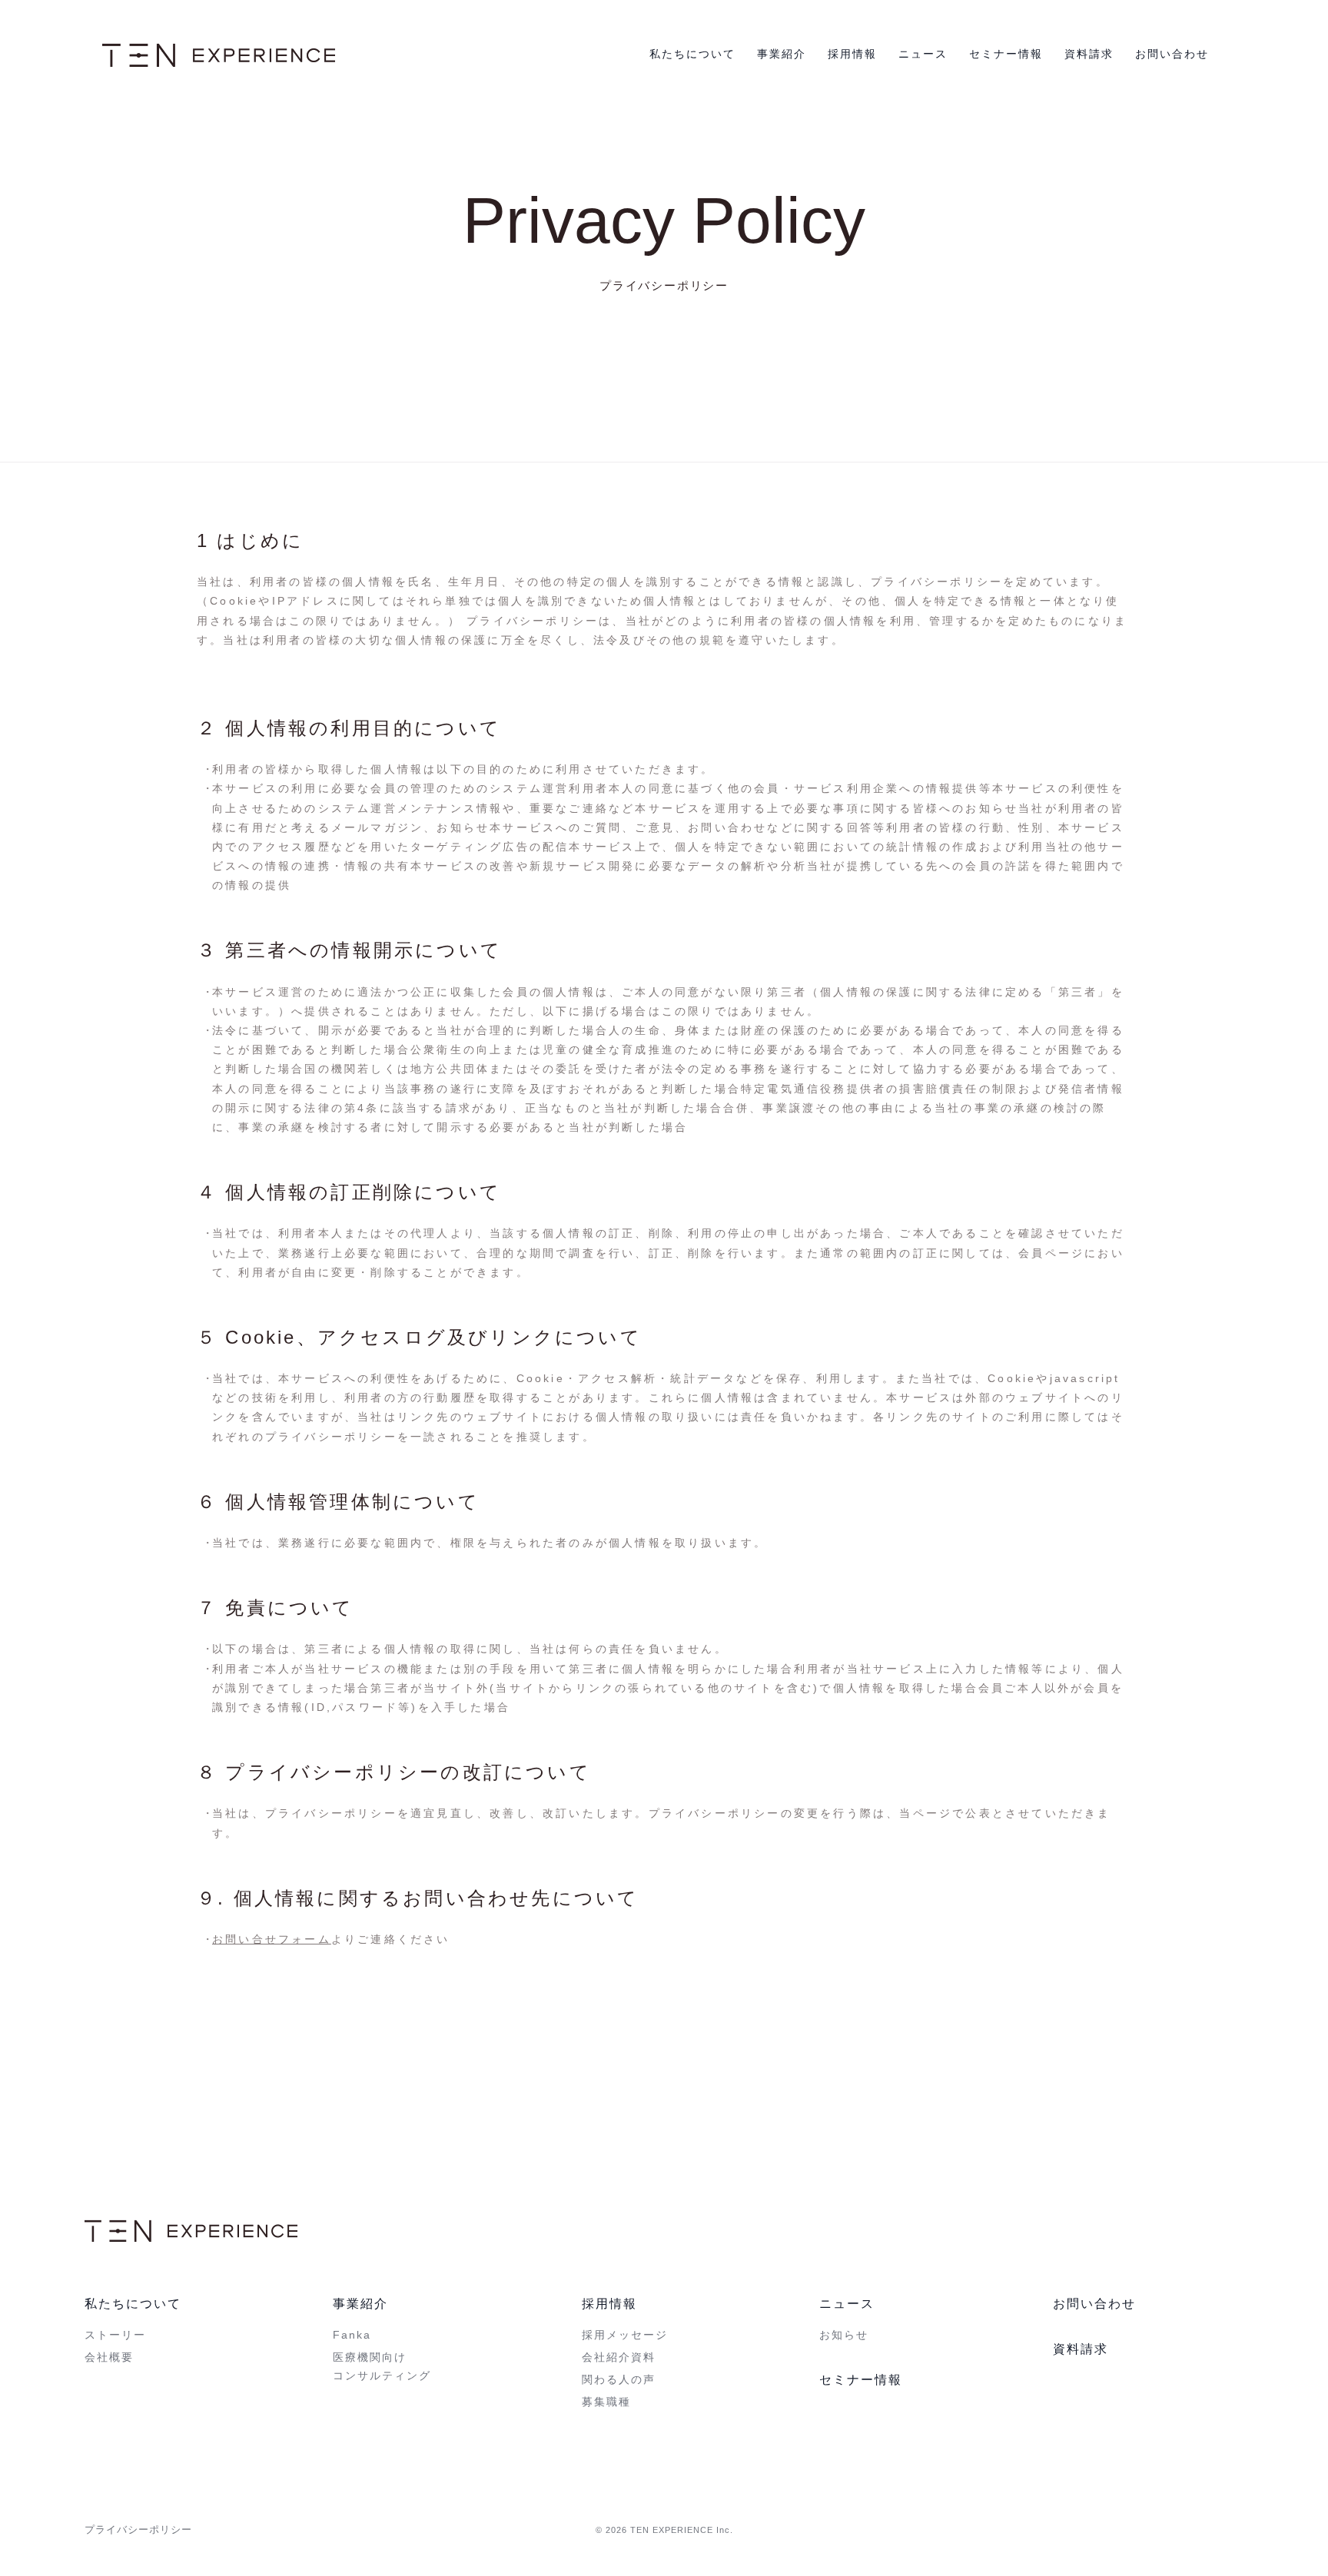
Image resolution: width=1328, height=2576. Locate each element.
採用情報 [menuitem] (609, 2304)
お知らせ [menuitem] (844, 2335)
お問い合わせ (1172, 54)
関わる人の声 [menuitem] (619, 2379)
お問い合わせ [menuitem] (1094, 2304)
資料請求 (1089, 54)
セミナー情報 (1006, 54)
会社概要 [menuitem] (109, 2357)
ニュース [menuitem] (847, 2304)
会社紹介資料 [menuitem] (619, 2357)
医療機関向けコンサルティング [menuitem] (382, 2366)
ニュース (923, 54)
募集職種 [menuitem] (606, 2402)
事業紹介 (782, 54)
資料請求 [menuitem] (1081, 2349)
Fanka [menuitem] (352, 2335)
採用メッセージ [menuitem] (625, 2335)
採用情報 (852, 54)
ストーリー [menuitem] (115, 2335)
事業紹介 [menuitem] (360, 2304)
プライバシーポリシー (138, 2530)
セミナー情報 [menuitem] (861, 2380)
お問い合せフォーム (272, 1939)
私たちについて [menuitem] (133, 2304)
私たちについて (692, 54)
